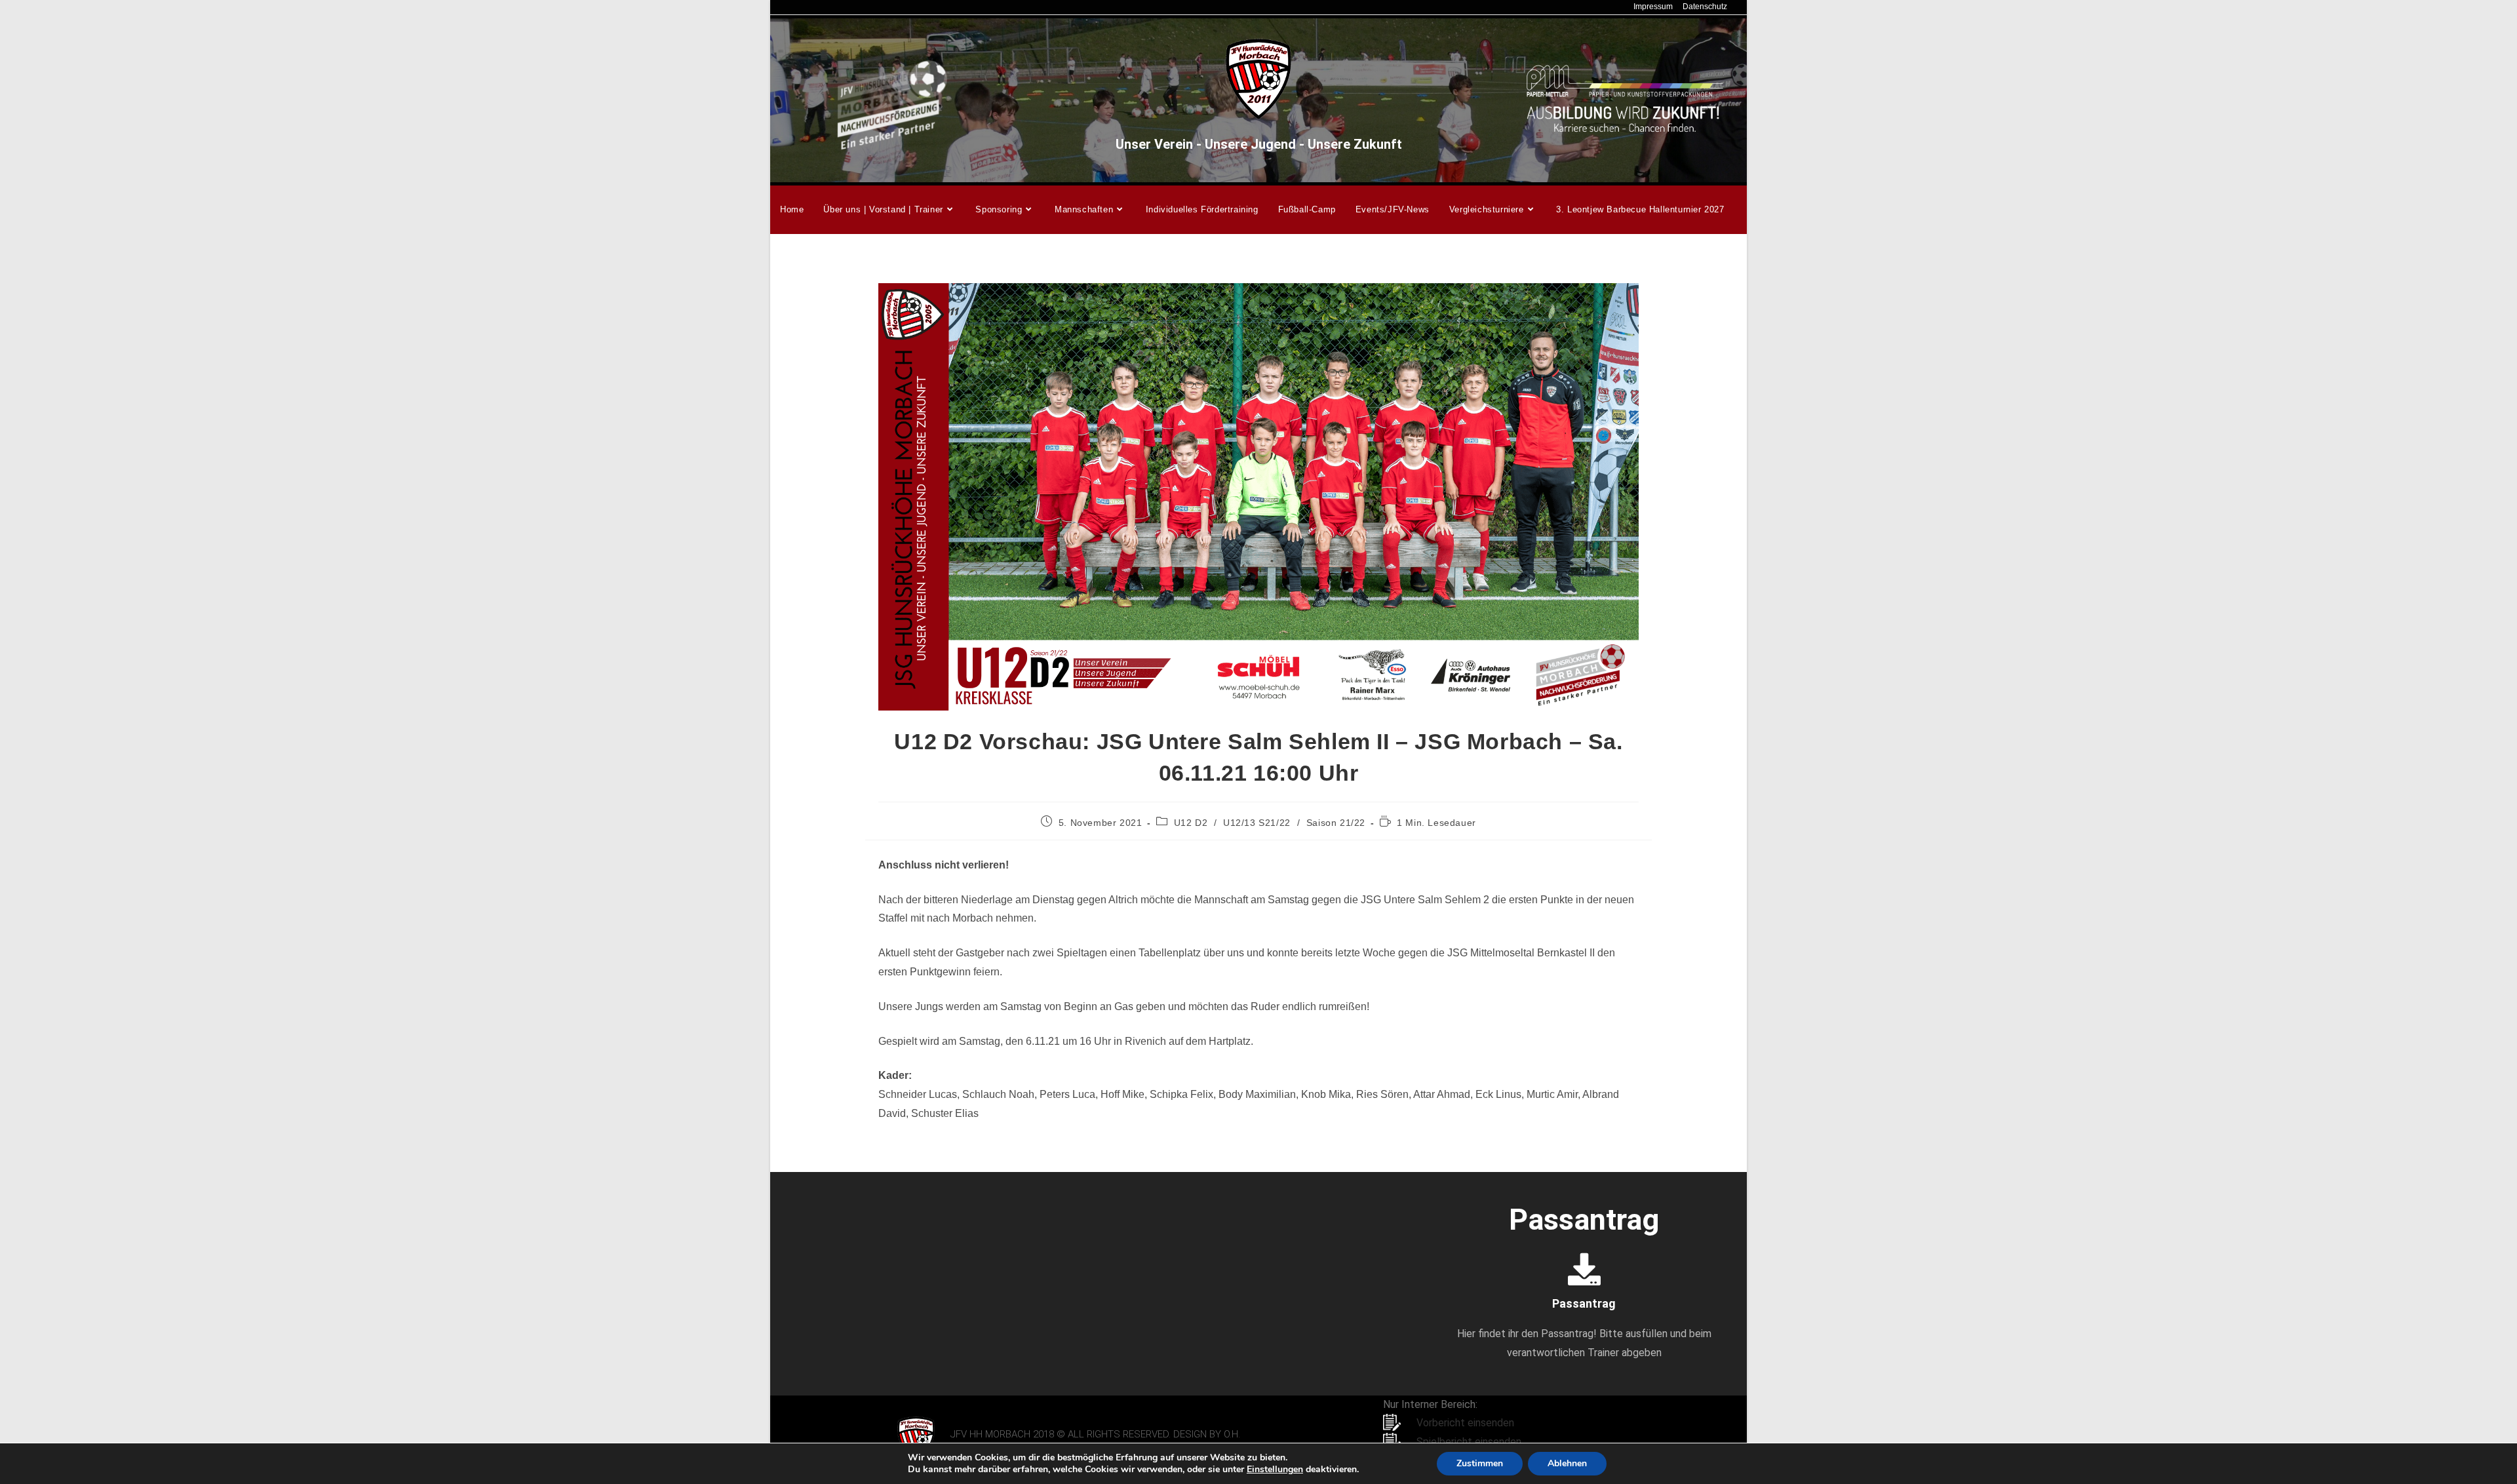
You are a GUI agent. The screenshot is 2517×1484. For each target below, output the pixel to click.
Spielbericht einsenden (1469, 1442)
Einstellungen (1275, 1470)
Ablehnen (1567, 1463)
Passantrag (1584, 1303)
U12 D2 (1191, 823)
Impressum (1653, 7)
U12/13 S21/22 (1257, 823)
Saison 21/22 (1336, 823)
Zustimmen (1480, 1463)
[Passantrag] (1584, 1269)
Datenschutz (1705, 7)
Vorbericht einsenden (1465, 1423)
